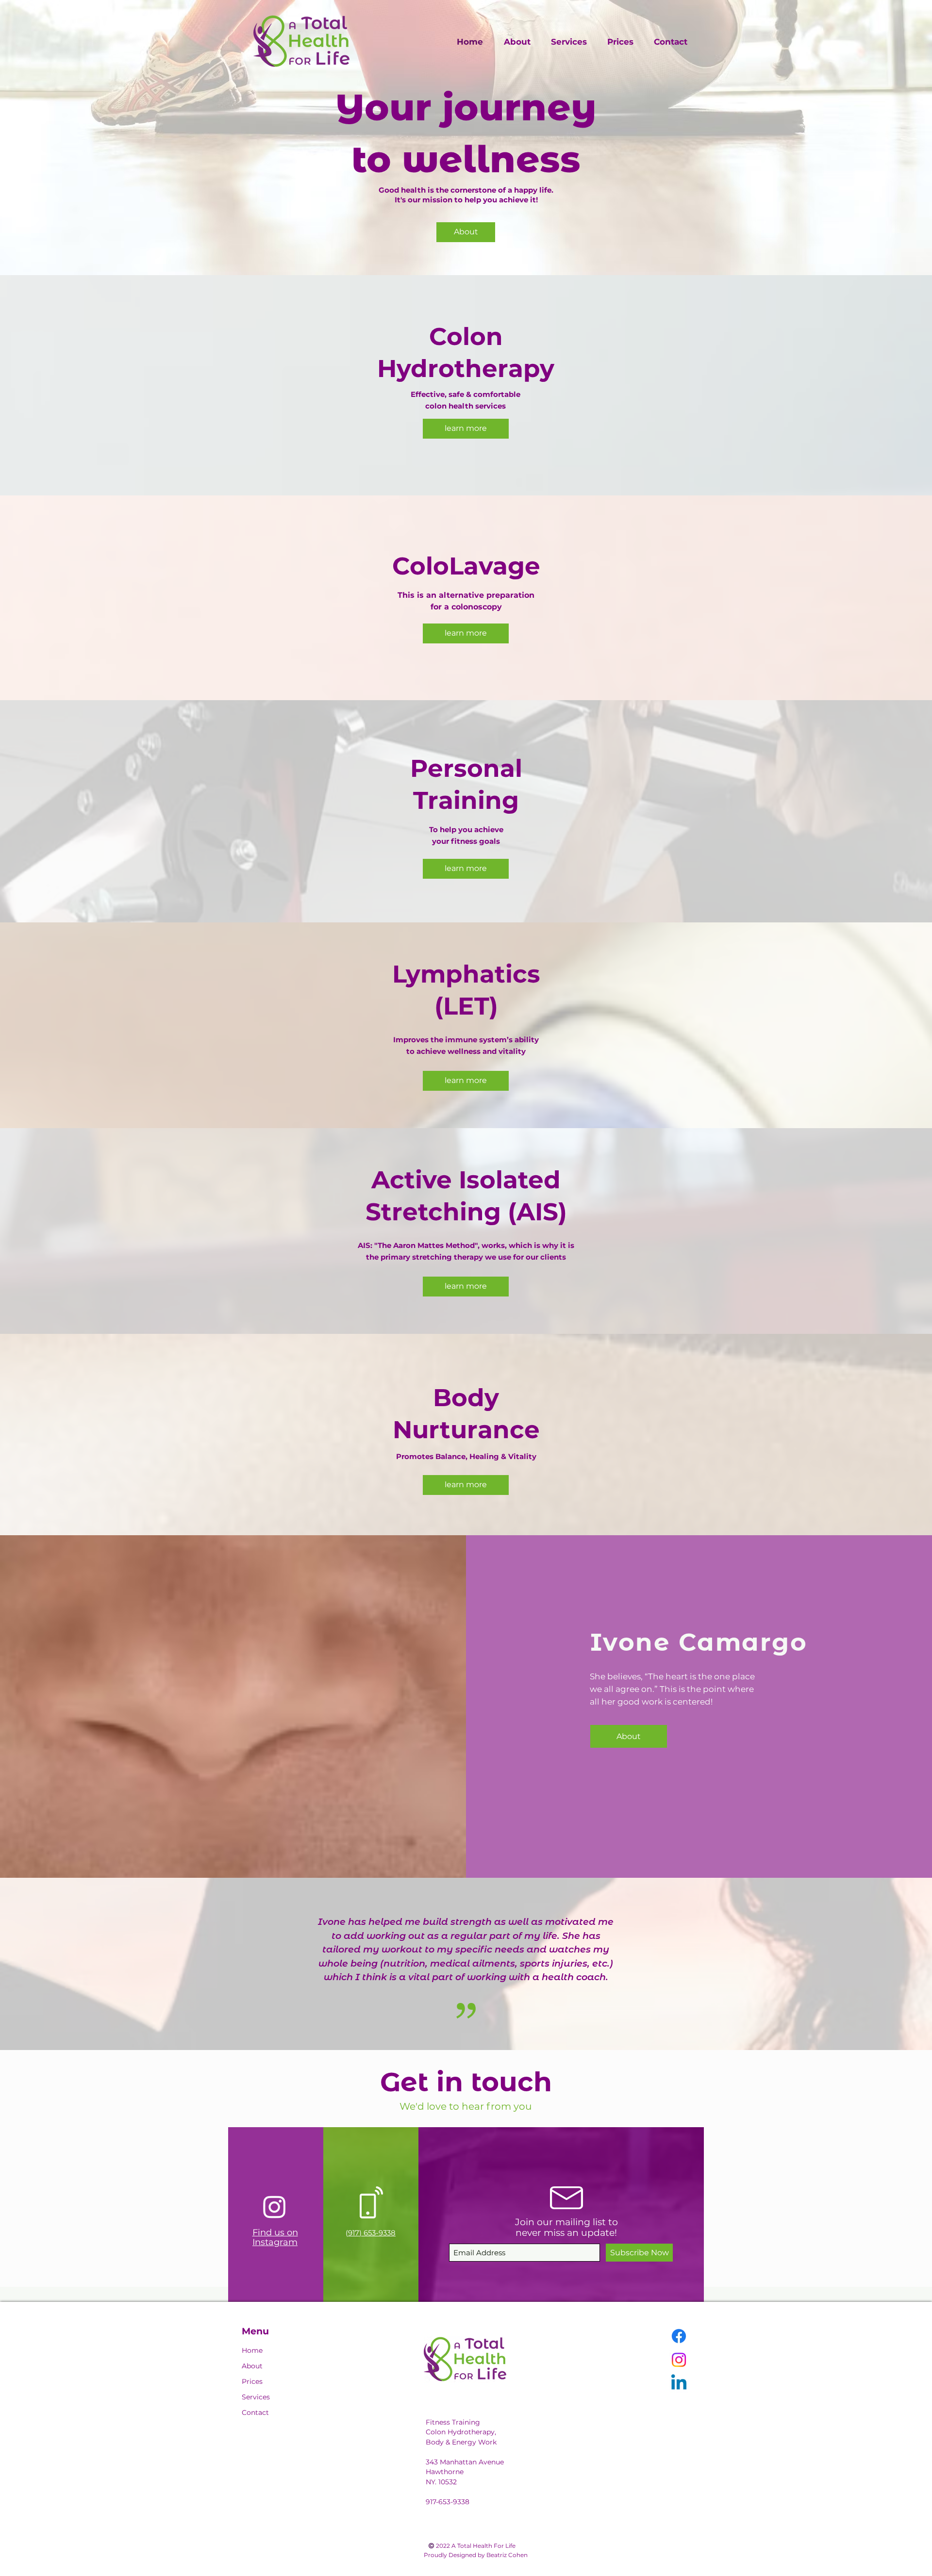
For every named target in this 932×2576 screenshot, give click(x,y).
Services (256, 2397)
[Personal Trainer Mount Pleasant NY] (466, 264)
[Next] (907, 138)
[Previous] (25, 138)
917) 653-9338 (372, 2233)
